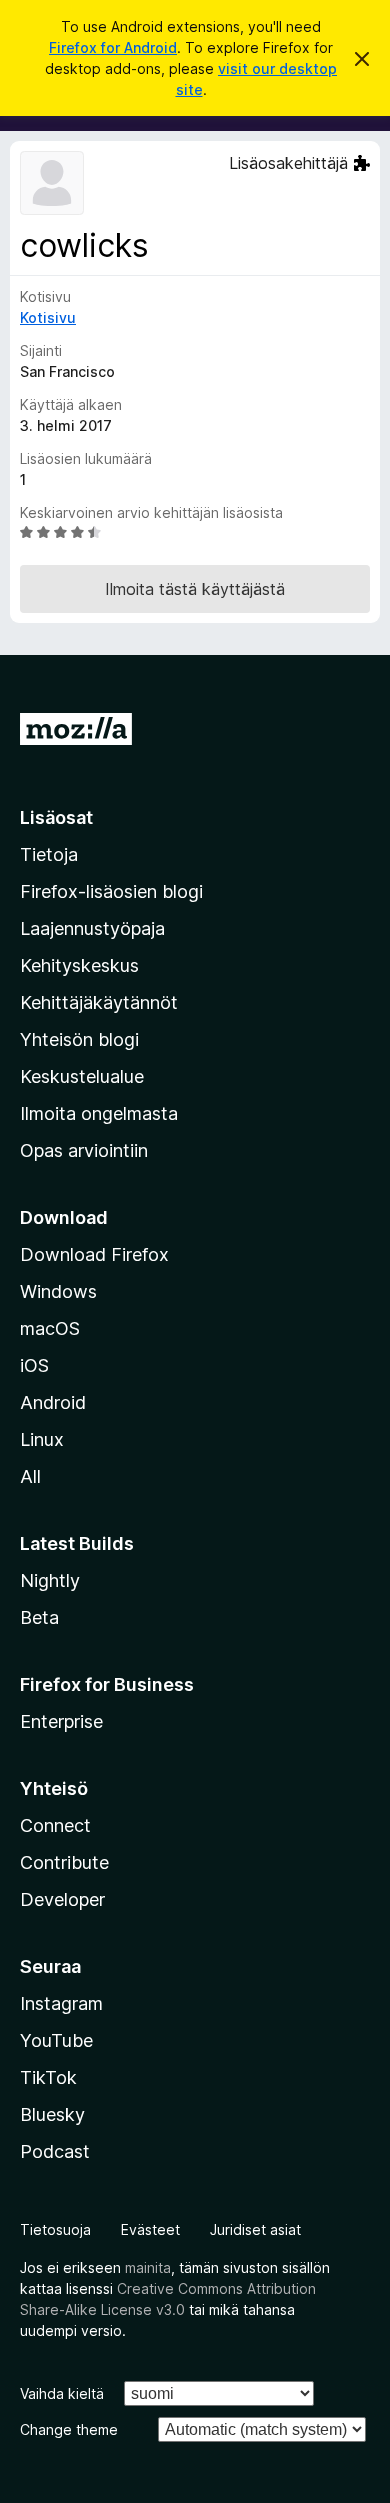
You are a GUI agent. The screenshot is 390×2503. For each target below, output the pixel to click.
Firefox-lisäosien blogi (111, 891)
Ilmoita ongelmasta (99, 1113)
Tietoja (49, 854)
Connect (55, 1825)
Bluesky (52, 2114)
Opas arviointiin (84, 1150)
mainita (148, 2267)
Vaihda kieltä (62, 2393)
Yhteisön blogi (79, 1039)
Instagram (61, 2003)
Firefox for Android (113, 47)
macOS (50, 1328)
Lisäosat (56, 817)
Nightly (50, 1580)
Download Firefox (94, 1254)
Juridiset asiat (255, 2229)
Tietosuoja (55, 2229)
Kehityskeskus (79, 965)
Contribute (64, 1862)
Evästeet (150, 2229)
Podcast (55, 2151)
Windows (58, 1291)
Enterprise (61, 1721)
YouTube (56, 2040)
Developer (62, 1899)
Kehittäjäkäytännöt (99, 1002)
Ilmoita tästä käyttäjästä (195, 589)
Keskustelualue (82, 1076)
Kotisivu (48, 317)
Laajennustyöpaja (92, 928)
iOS (34, 1365)
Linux (42, 1439)
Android (53, 1402)
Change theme (69, 2429)
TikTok (48, 2077)
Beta (39, 1617)
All (30, 1476)
